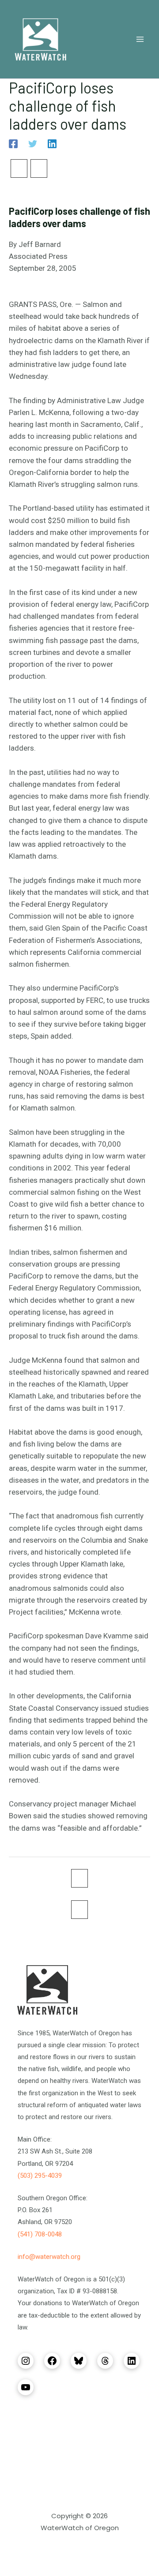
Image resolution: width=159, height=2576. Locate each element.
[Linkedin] (52, 143)
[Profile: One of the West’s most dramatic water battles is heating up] (19, 168)
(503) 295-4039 (40, 2176)
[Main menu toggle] (140, 39)
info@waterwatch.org (49, 2257)
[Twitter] (33, 143)
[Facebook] (13, 143)
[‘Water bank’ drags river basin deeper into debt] (39, 168)
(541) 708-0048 (40, 2234)
